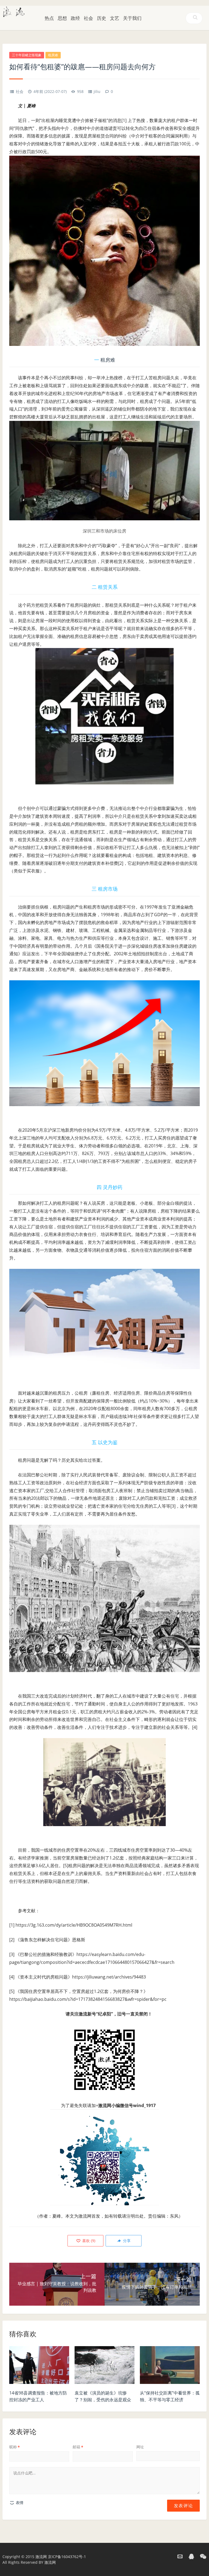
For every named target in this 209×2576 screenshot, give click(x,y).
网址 (140, 2447)
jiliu (97, 91)
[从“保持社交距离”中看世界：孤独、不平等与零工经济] (170, 2367)
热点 (49, 18)
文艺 (115, 18)
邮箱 (78, 2447)
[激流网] (14, 11)
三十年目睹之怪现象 (27, 55)
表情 (19, 2503)
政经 (75, 18)
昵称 (15, 2447)
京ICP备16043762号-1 (67, 2557)
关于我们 (132, 18)
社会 (88, 18)
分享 (126, 2241)
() (88, 2241)
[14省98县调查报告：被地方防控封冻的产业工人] (39, 2367)
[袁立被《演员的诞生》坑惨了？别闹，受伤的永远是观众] (104, 2367)
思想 (62, 18)
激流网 (41, 2557)
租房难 (53, 55)
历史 (102, 18)
